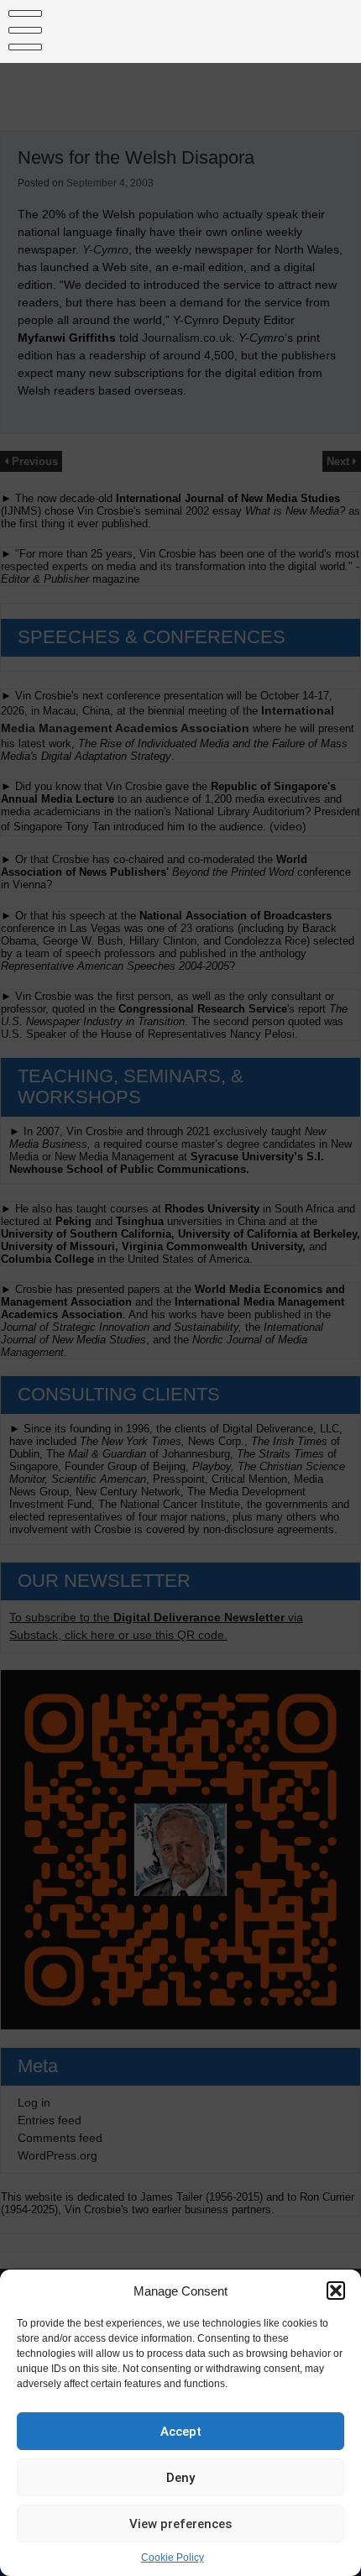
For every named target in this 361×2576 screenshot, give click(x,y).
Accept (181, 2432)
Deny (180, 2478)
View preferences (180, 2524)
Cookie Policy (173, 2558)
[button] (336, 2291)
